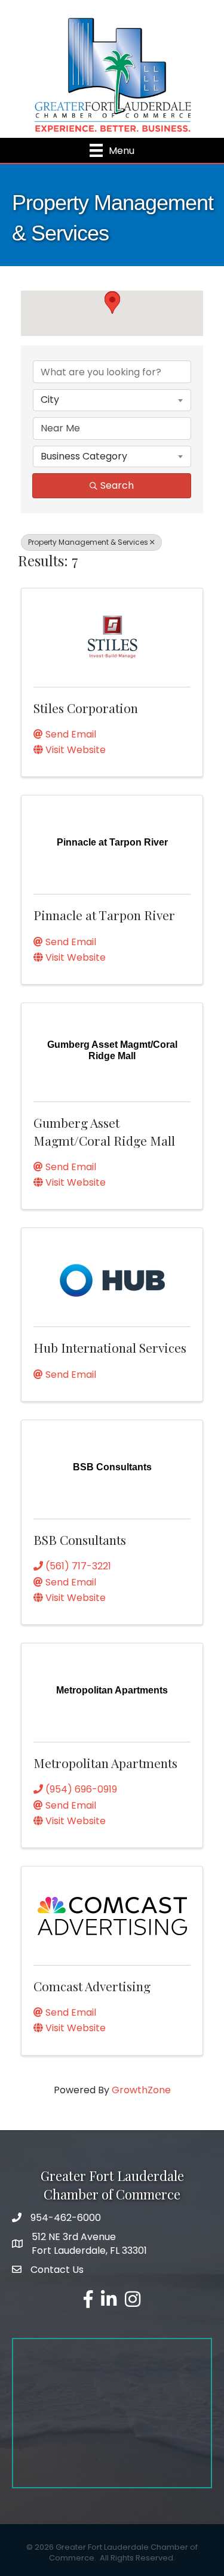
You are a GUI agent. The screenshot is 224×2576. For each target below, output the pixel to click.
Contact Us (57, 2270)
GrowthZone (141, 2090)
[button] (112, 303)
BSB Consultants (80, 1540)
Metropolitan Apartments (105, 1763)
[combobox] (112, 400)
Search (117, 485)
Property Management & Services (88, 542)
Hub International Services (110, 1347)
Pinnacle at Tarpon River (104, 915)
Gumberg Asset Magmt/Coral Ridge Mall (104, 1131)
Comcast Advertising (92, 1986)
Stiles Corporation (86, 708)
